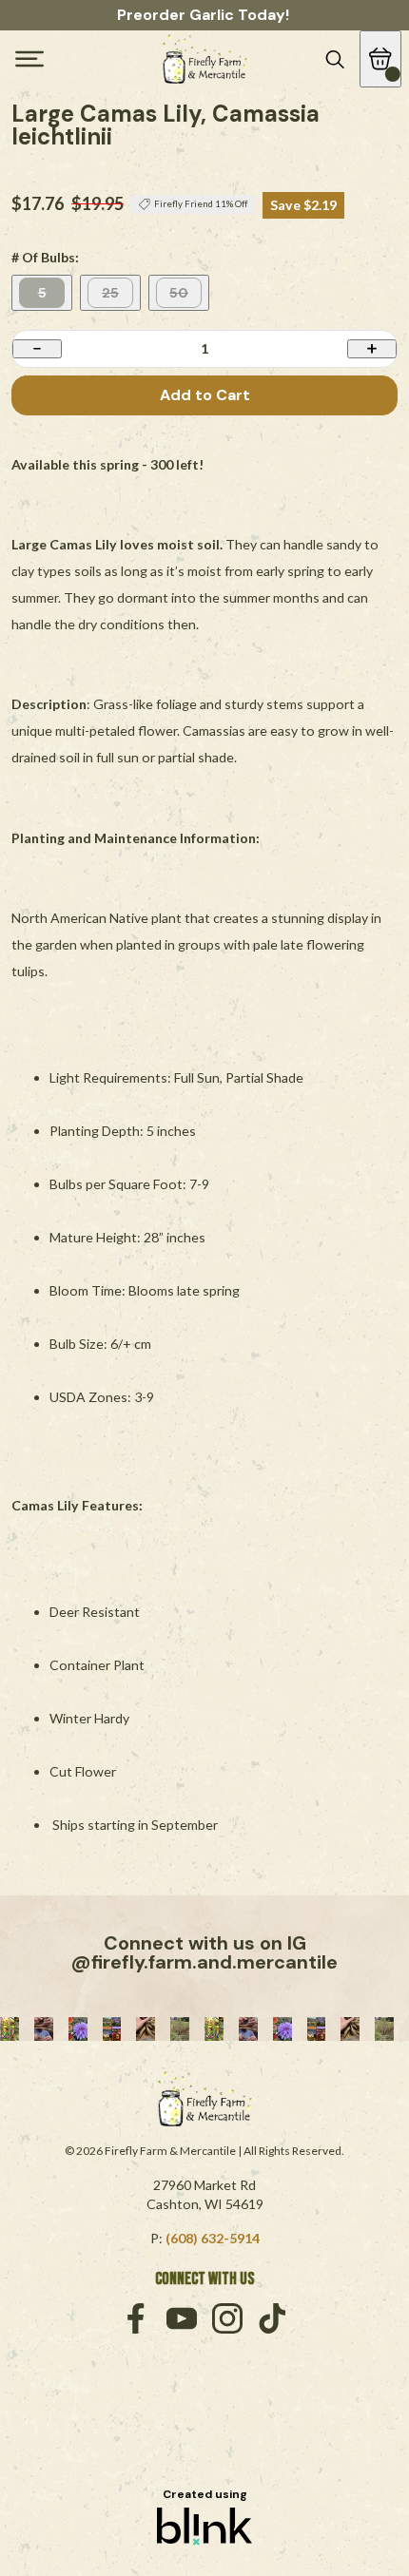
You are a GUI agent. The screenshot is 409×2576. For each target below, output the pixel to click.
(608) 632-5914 (213, 2238)
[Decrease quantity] (37, 348)
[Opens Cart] (380, 59)
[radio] (42, 293)
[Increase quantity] (372, 348)
